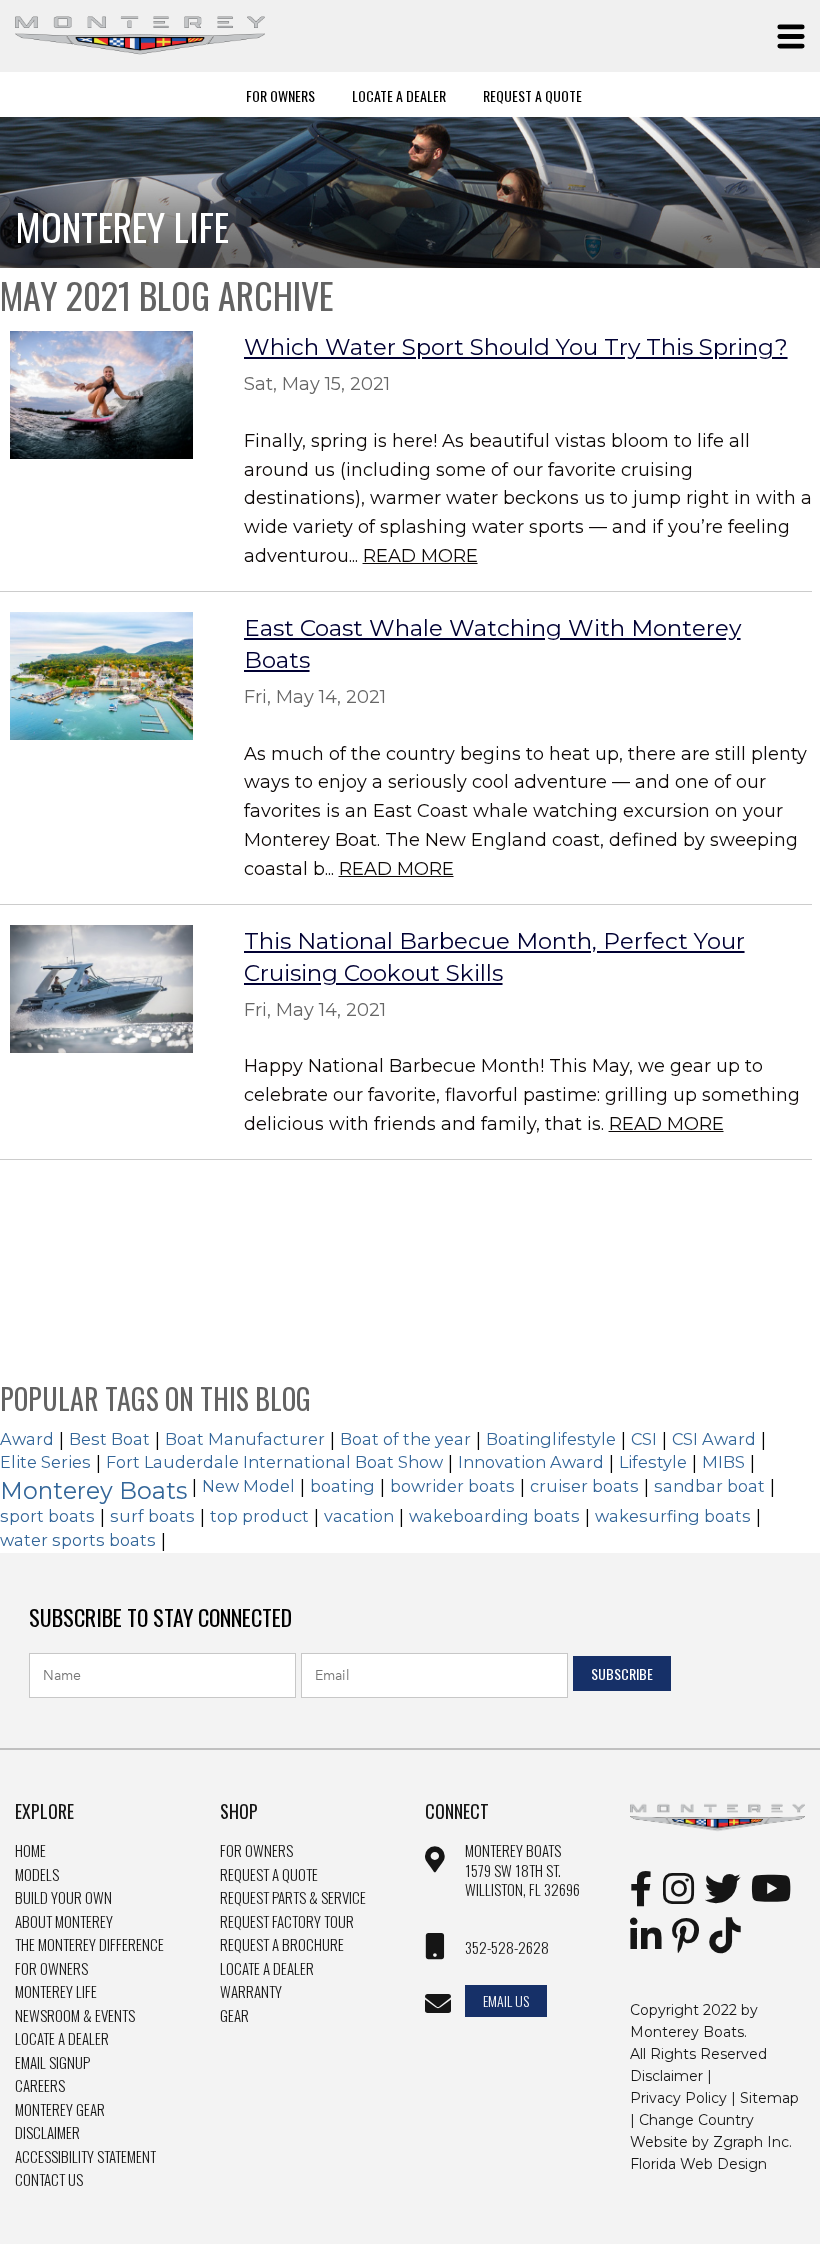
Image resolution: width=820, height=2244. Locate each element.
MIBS (723, 1462)
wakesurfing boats (673, 1516)
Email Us (506, 2000)
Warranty (251, 1992)
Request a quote (269, 1875)
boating (342, 1486)
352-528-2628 (507, 1948)
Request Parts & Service (293, 1898)
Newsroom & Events (75, 2016)
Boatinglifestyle (551, 1439)
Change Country (696, 2120)
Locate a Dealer (62, 2039)
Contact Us (49, 2180)
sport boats (47, 1516)
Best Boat (109, 1439)
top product (259, 1516)
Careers (40, 2086)
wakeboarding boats (494, 1516)
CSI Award (714, 1439)
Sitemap (769, 2098)
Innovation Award (531, 1462)
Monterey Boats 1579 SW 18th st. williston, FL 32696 (522, 1870)
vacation (359, 1516)
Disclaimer (47, 2133)
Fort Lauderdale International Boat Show (274, 1462)
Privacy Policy (678, 2098)
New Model (248, 1486)
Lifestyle (653, 1462)
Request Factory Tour (287, 1922)
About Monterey (64, 1922)
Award (27, 1439)
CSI (644, 1439)
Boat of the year (405, 1439)
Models (37, 1875)
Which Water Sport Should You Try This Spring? (516, 347)
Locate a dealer (267, 1969)
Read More (420, 556)
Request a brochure (282, 1945)
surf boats (152, 1516)
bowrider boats (452, 1486)
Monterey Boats (93, 1490)
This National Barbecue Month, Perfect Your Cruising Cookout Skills (494, 957)
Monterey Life (56, 1992)
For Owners (280, 95)
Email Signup (52, 2063)
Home (30, 1851)
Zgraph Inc (751, 2142)
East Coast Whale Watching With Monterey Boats (492, 644)
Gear (234, 2016)
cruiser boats (584, 1486)
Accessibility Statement (85, 2157)
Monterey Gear (60, 2110)
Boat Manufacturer (245, 1439)
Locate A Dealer (399, 95)
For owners (256, 1851)
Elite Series (45, 1462)
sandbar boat (709, 1486)
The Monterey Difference (89, 1945)
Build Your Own (63, 1898)
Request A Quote (532, 95)
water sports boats (78, 1540)
